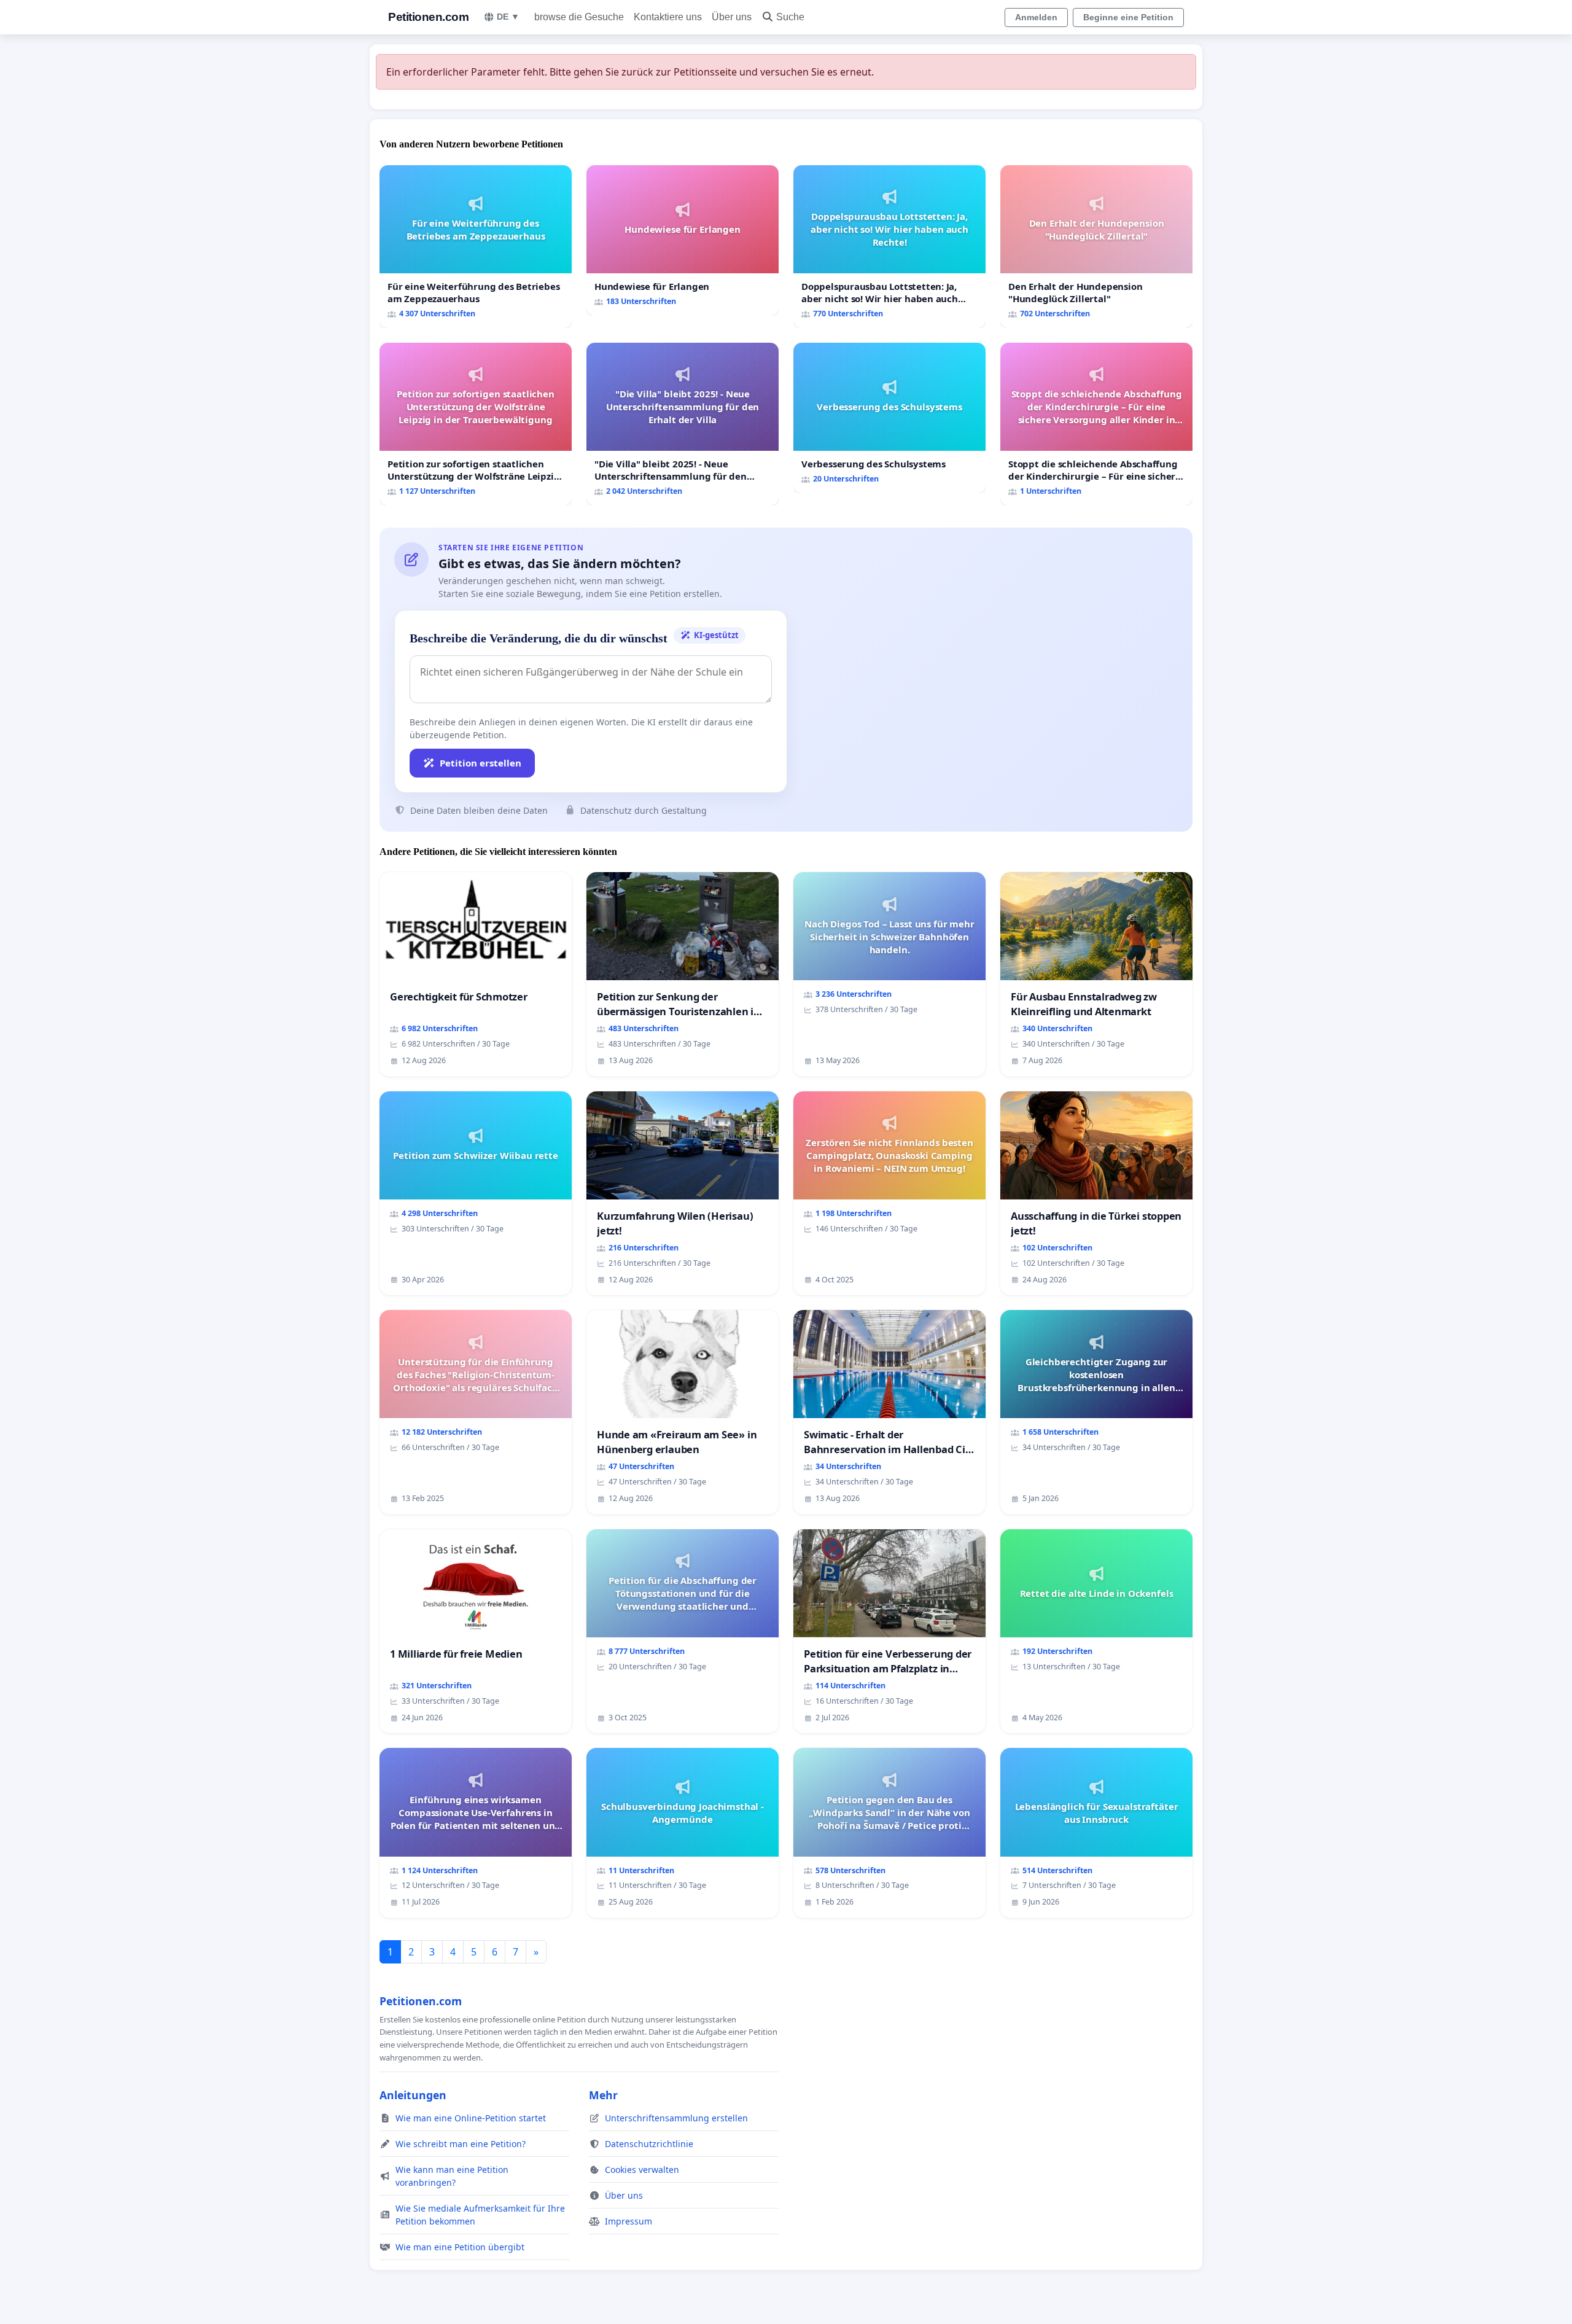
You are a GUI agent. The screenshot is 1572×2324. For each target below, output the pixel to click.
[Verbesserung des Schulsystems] (889, 418)
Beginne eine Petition (1128, 17)
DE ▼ (508, 17)
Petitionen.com (428, 17)
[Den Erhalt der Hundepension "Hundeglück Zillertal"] (1096, 247)
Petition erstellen (481, 763)
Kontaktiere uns (668, 17)
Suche (790, 17)
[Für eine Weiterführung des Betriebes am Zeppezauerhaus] (476, 247)
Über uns (732, 17)
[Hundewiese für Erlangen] (683, 240)
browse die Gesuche (579, 17)
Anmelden (1036, 17)
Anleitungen (413, 2095)
